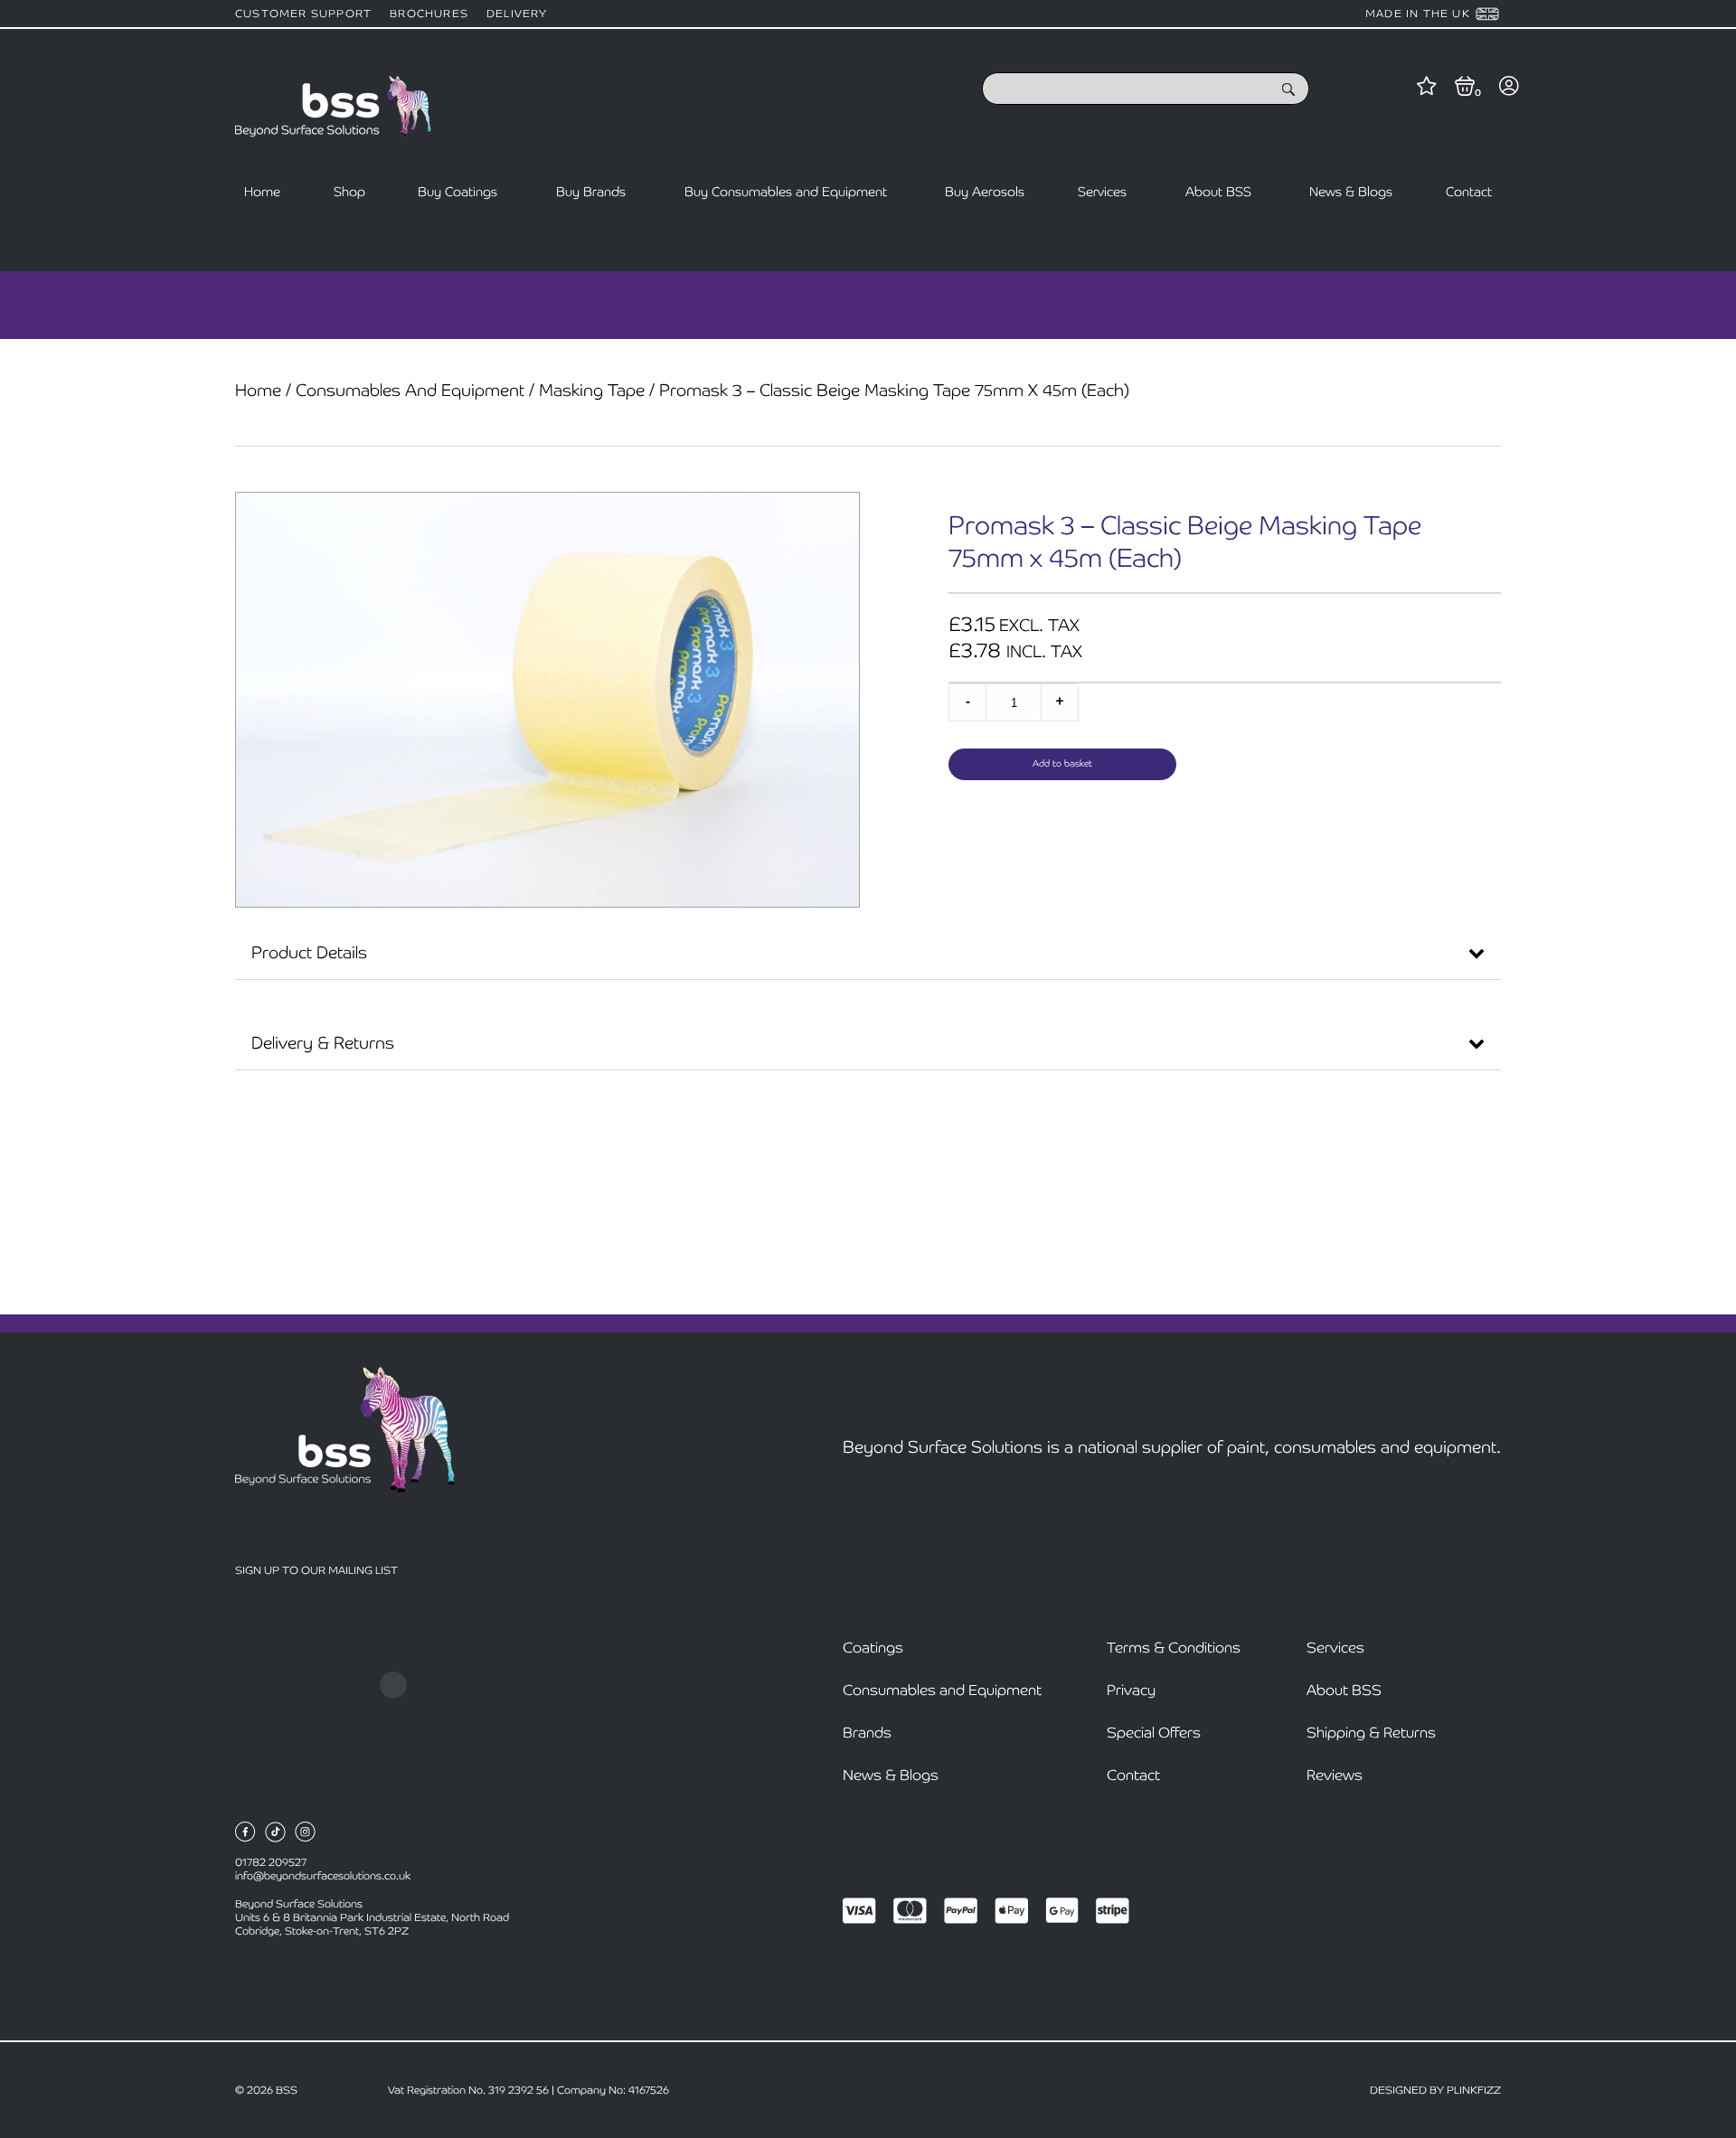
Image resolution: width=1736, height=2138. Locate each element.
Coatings (873, 1648)
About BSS (1218, 192)
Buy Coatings (458, 192)
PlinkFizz (1474, 2090)
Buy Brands (591, 192)
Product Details (309, 952)
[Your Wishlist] (1427, 88)
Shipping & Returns (1371, 1733)
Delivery (517, 14)
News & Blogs (1351, 192)
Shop (349, 192)
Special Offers (1154, 1733)
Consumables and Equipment (410, 390)
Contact (1469, 192)
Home (262, 192)
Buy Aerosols (985, 192)
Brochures (429, 14)
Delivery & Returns (323, 1043)
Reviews (1335, 1775)
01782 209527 (271, 1862)
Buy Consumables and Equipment (786, 192)
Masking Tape (592, 390)
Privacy (1131, 1690)
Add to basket (1062, 763)
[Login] (1509, 88)
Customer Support (303, 14)
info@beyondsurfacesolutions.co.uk (323, 1876)
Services (1102, 192)
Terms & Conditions (1174, 1648)
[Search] (1288, 91)
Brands (867, 1733)
